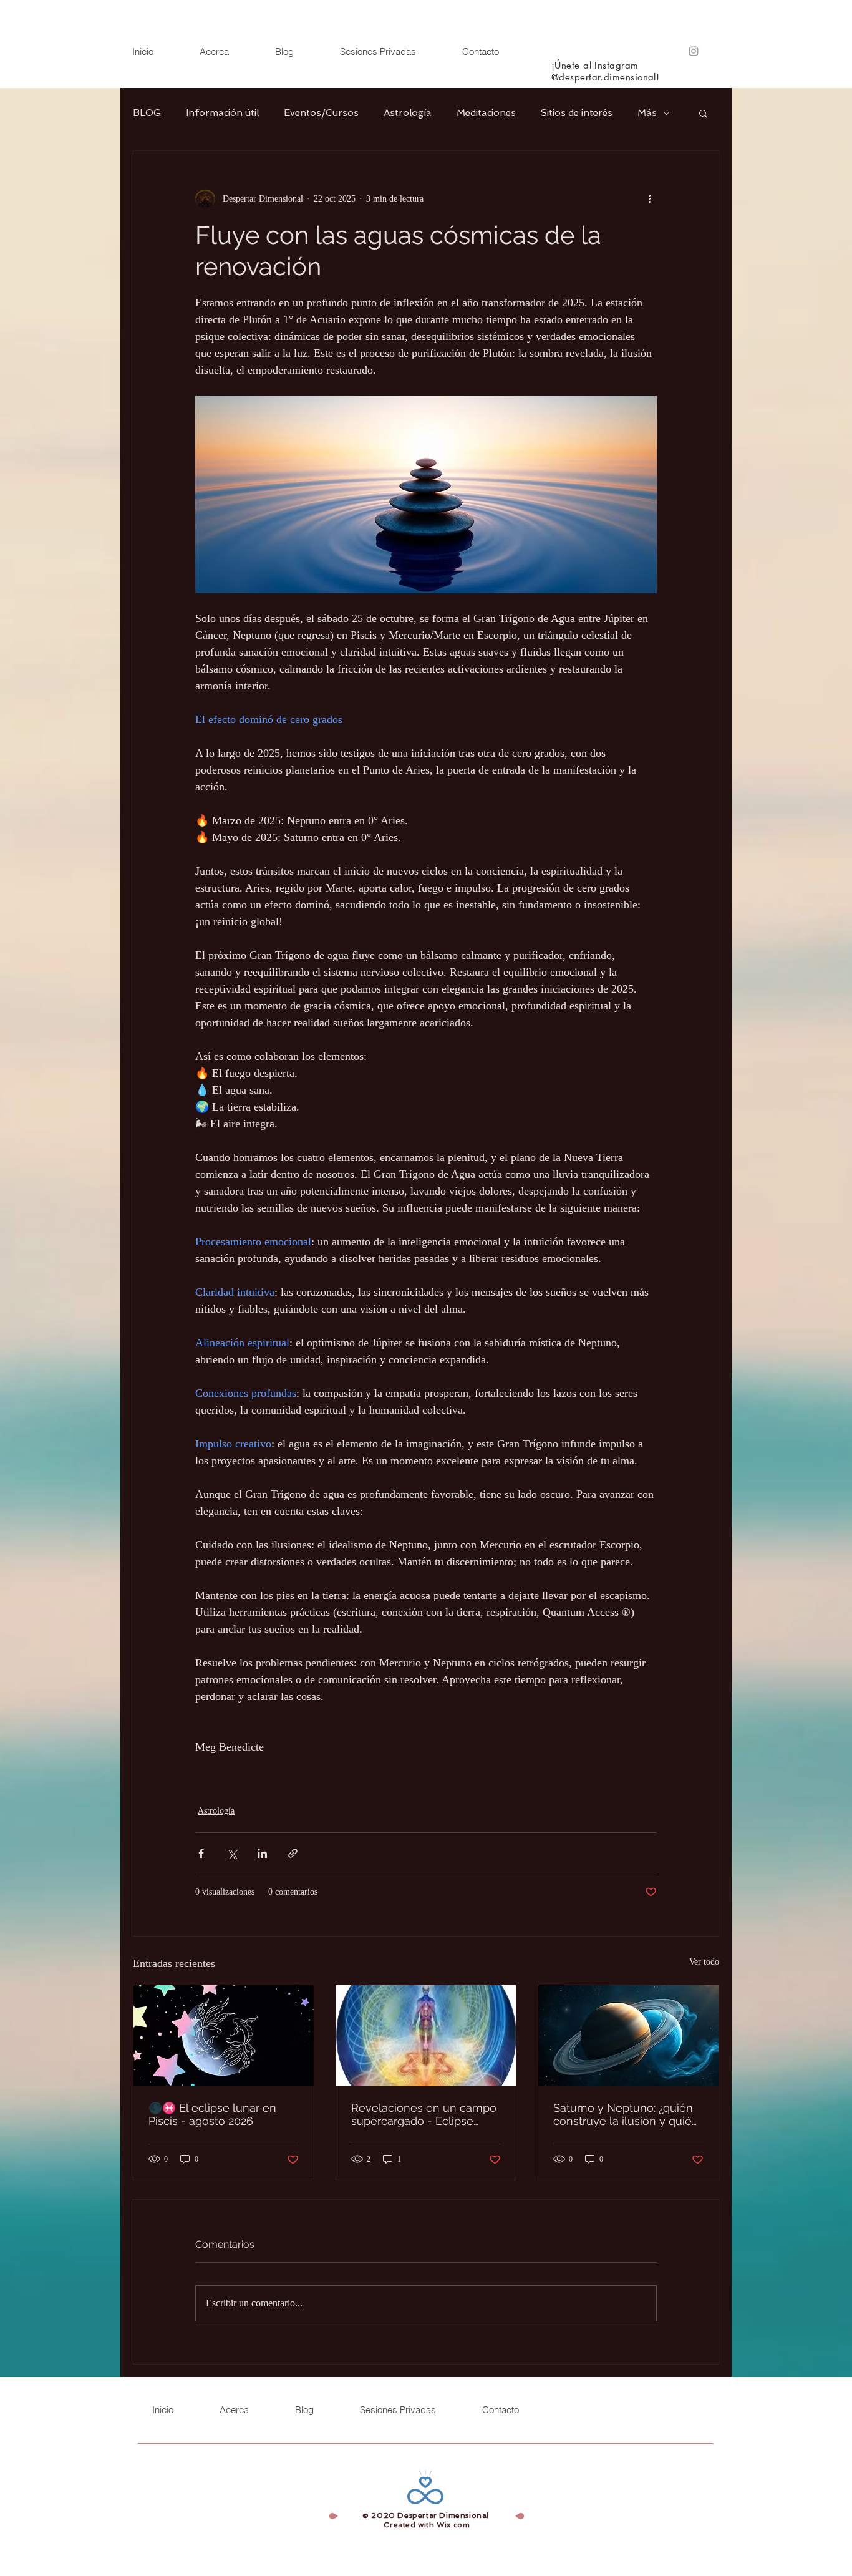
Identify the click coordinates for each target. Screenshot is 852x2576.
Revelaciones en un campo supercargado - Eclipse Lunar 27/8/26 (424, 2114)
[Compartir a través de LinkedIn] (262, 1853)
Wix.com (453, 2525)
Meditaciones (486, 113)
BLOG (147, 113)
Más (647, 113)
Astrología (408, 113)
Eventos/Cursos (321, 113)
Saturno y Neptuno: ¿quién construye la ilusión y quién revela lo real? (626, 2114)
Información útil (222, 113)
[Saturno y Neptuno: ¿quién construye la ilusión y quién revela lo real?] (628, 2036)
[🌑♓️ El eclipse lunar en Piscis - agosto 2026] (224, 2036)
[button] (703, 113)
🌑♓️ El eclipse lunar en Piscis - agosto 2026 (212, 2114)
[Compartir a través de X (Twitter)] (232, 1853)
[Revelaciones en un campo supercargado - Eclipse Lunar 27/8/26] (426, 2036)
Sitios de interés (577, 113)
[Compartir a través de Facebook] (201, 1853)
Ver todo (704, 1962)
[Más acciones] (649, 198)
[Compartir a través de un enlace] (293, 1853)
